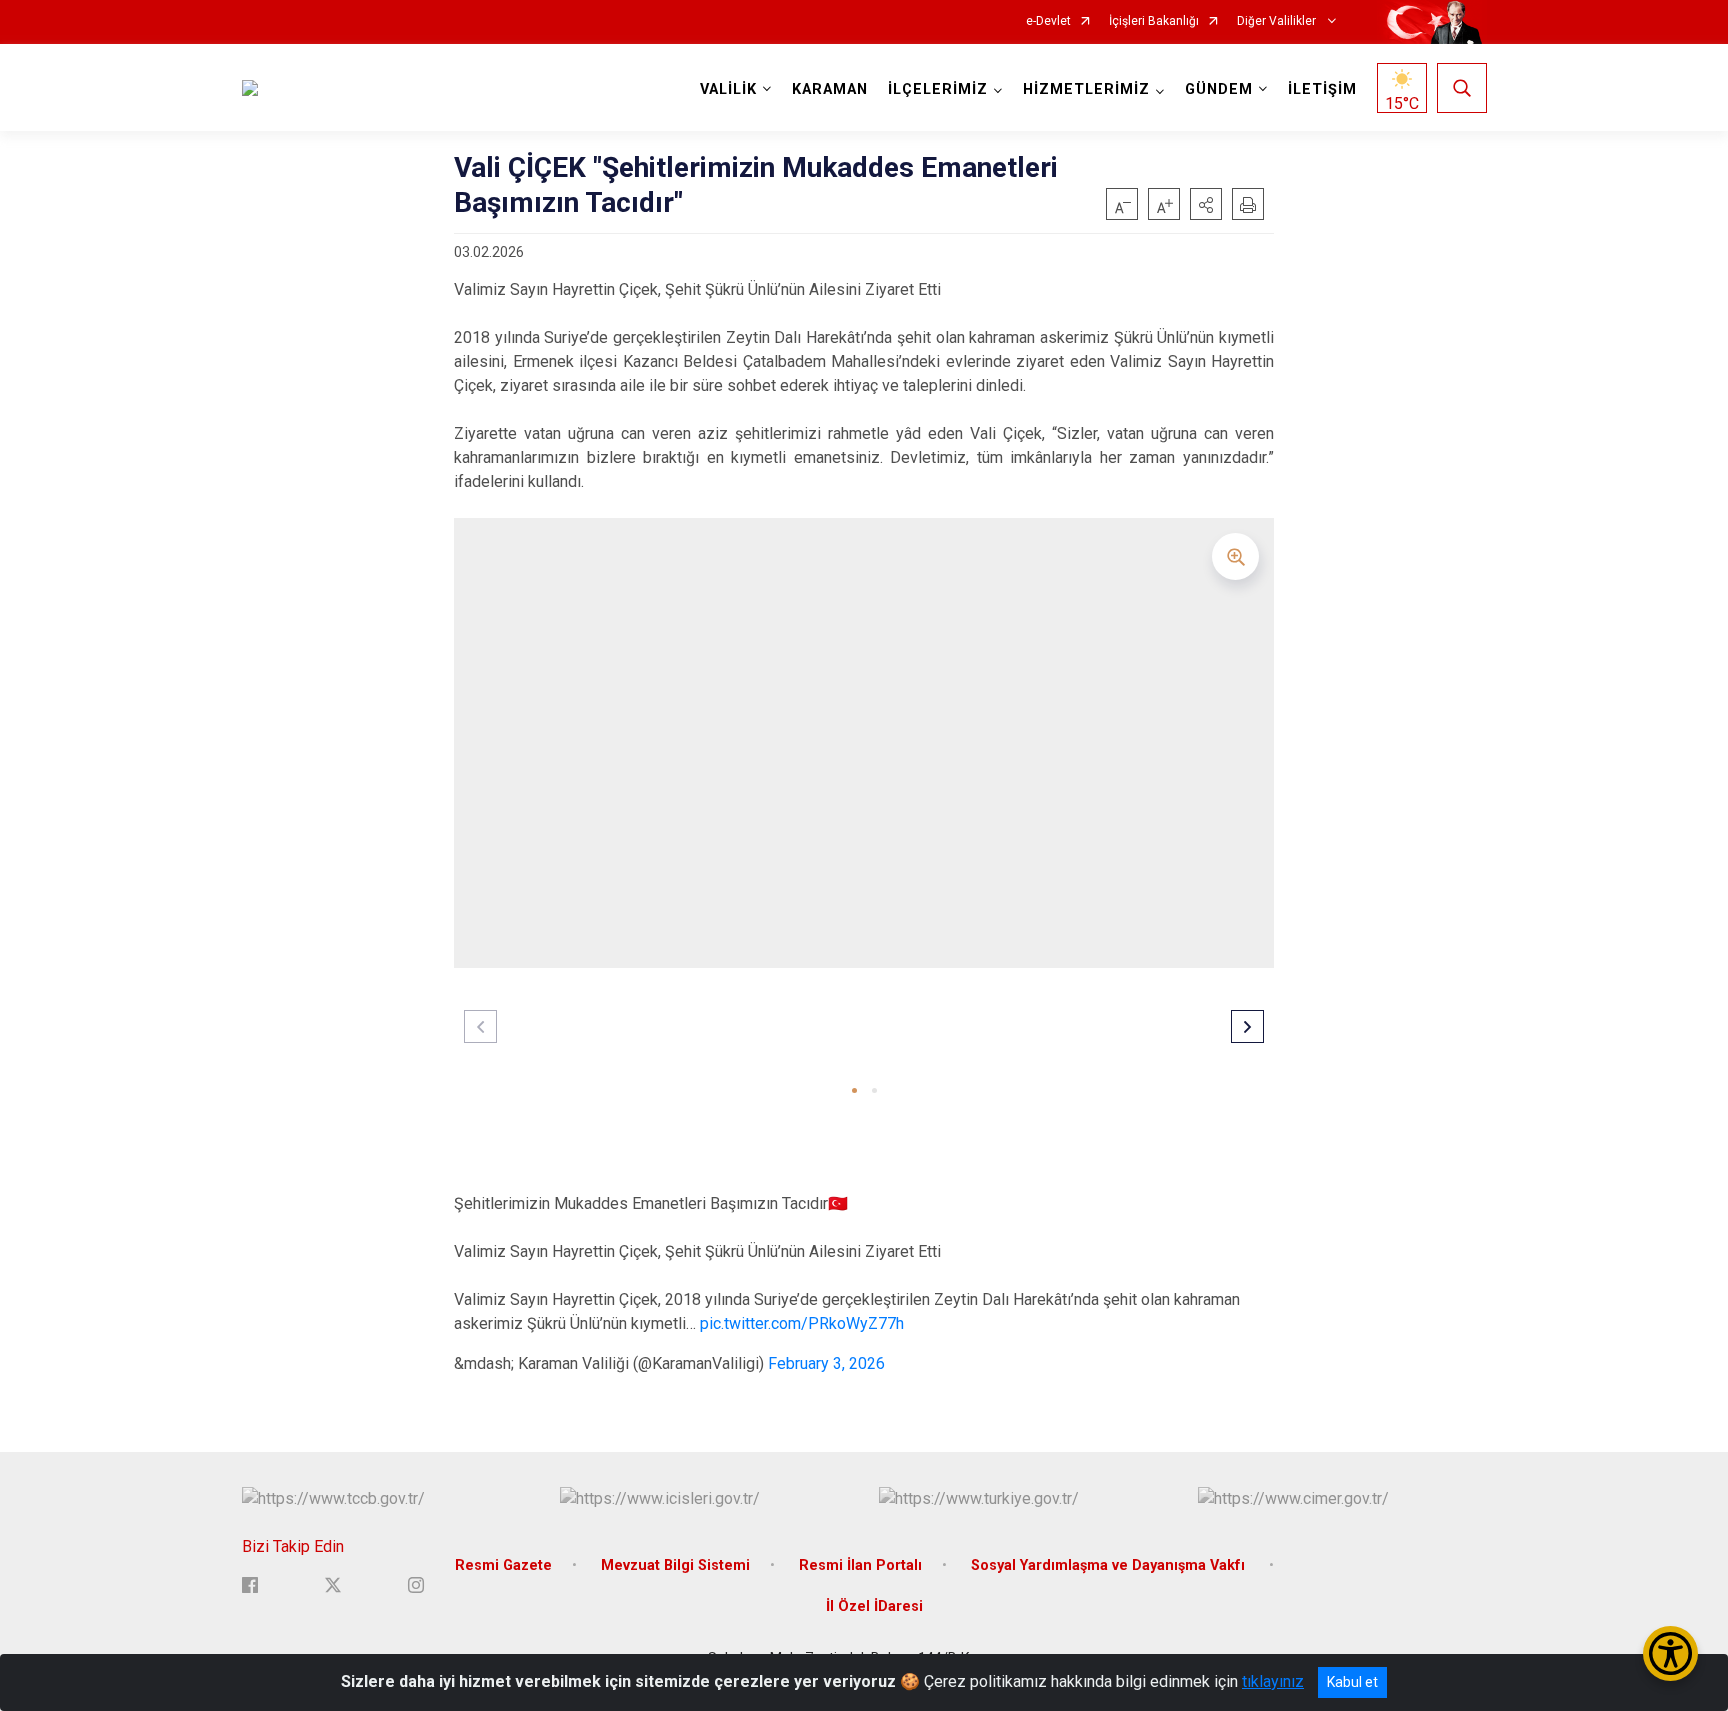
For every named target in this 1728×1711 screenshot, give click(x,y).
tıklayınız (1273, 1681)
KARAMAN (830, 89)
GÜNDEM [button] (1219, 89)
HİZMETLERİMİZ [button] (1086, 89)
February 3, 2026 (826, 1363)
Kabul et (1352, 1682)
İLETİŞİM (1322, 89)
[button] (1206, 204)
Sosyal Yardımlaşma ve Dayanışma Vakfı (1110, 1565)
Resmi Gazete (503, 1565)
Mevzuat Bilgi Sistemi (675, 1565)
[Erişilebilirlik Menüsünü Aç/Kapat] (1670, 1653)
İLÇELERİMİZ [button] (938, 89)
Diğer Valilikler (1278, 21)
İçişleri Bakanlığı (1154, 21)
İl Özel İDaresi (874, 1606)
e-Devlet (1048, 21)
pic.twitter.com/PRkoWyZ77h (802, 1323)
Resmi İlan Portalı (860, 1565)
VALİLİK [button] (728, 89)
